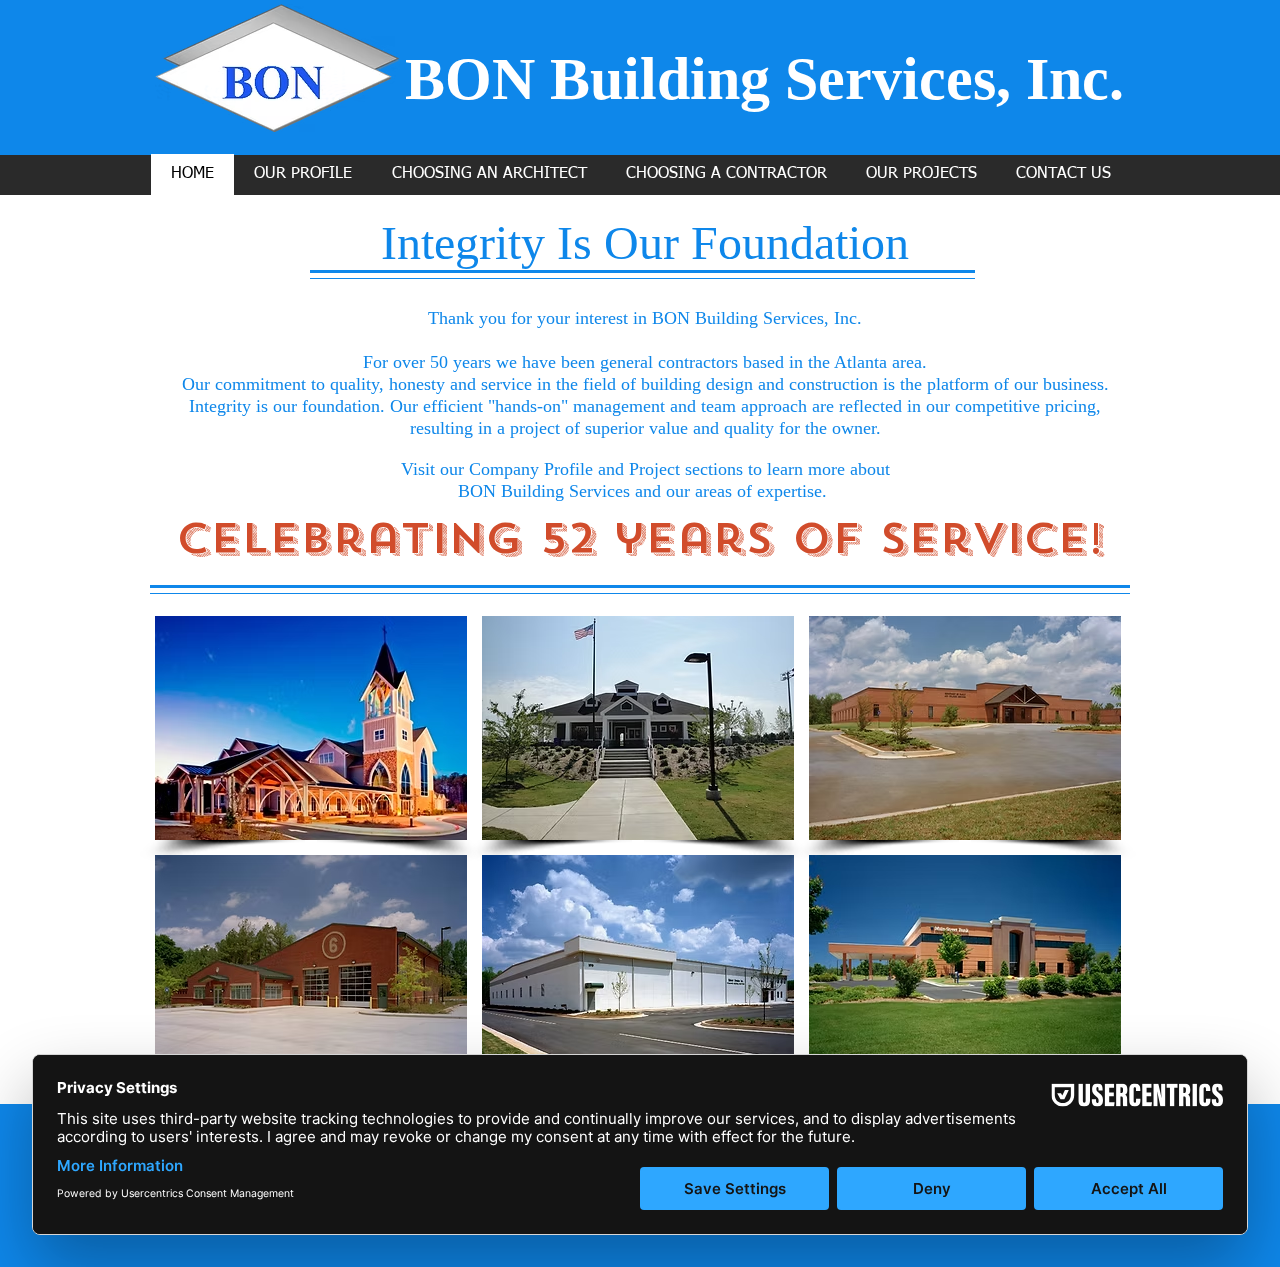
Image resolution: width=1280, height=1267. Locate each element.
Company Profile (531, 469)
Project (654, 469)
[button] (311, 728)
